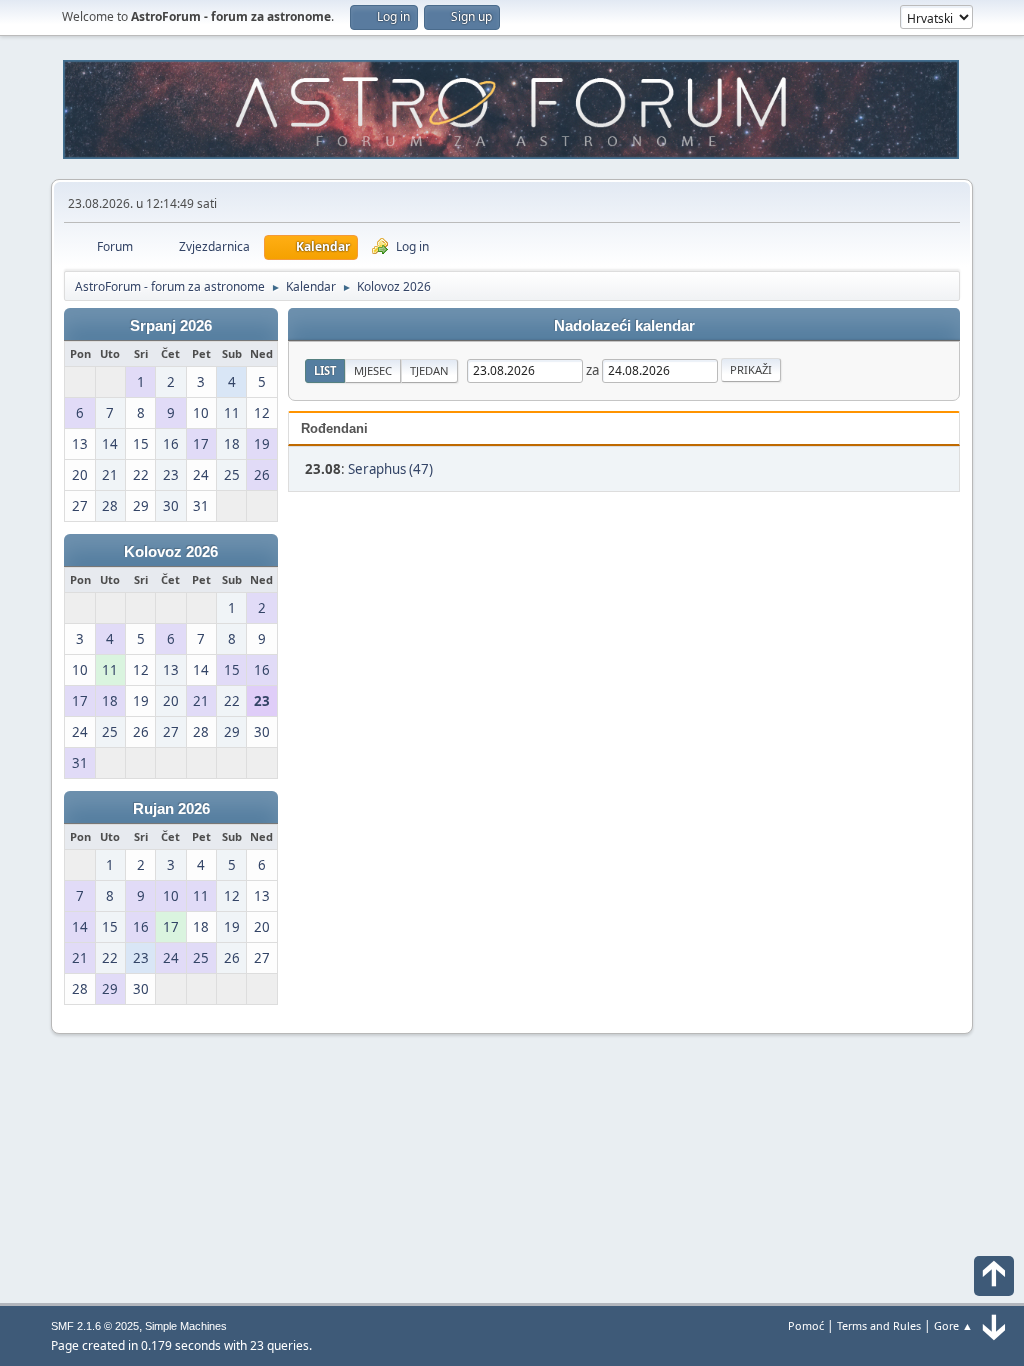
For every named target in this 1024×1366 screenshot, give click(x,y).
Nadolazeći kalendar (624, 326)
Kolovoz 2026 (171, 552)
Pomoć (806, 1325)
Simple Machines (186, 1326)
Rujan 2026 (171, 809)
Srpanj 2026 (171, 326)
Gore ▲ (953, 1325)
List (325, 370)
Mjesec (373, 370)
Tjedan (429, 370)
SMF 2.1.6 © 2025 (95, 1326)
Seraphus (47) (390, 469)
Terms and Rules (879, 1325)
